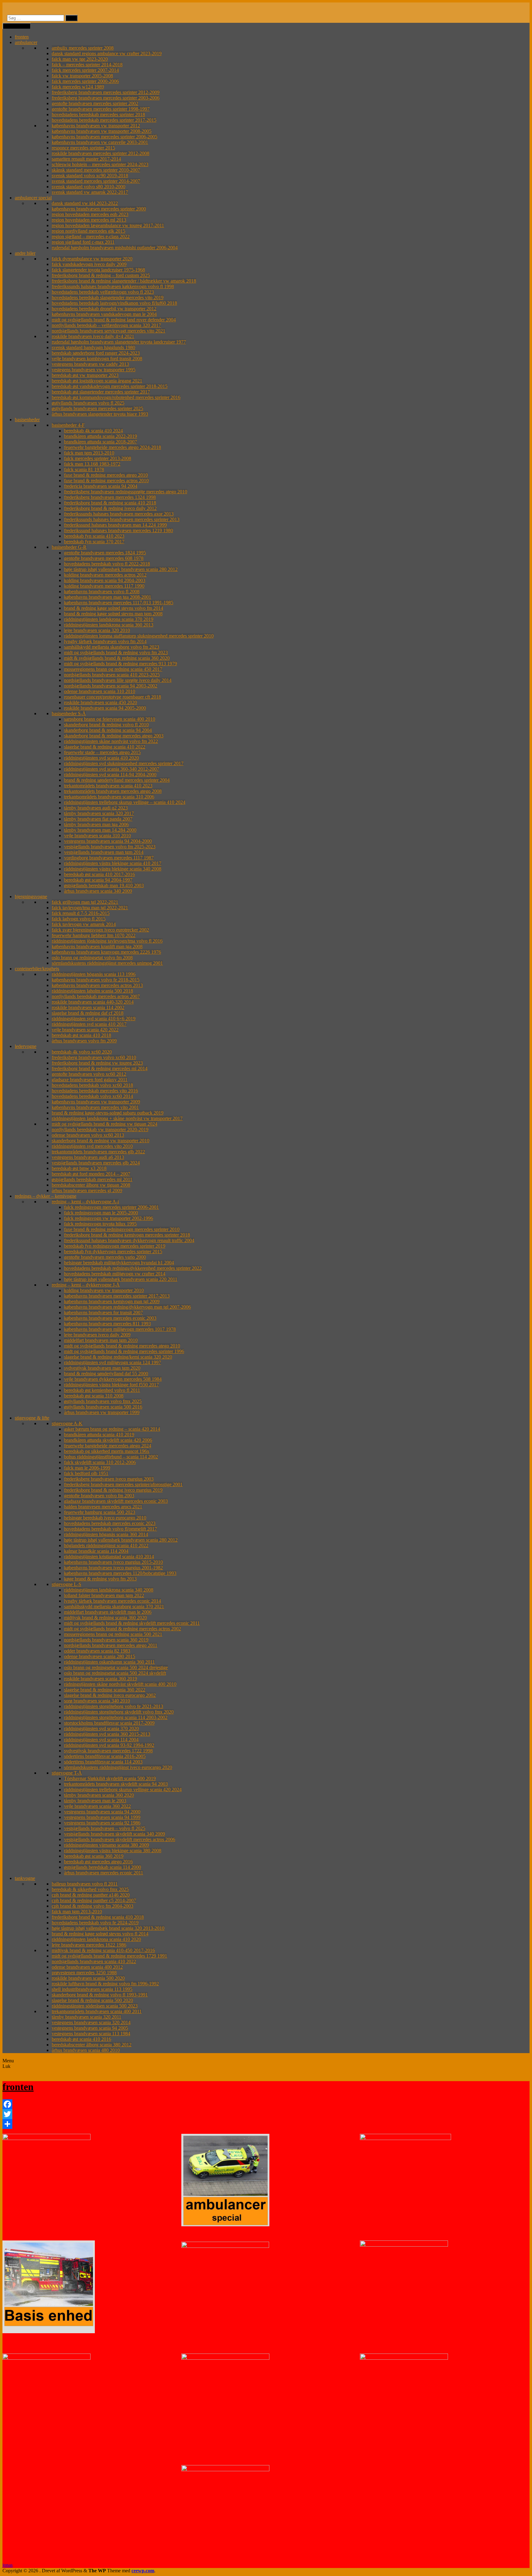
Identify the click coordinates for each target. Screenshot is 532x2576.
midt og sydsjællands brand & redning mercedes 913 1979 (121, 664)
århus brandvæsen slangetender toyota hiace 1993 (100, 414)
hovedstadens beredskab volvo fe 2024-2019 (95, 1923)
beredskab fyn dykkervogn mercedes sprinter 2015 (113, 1251)
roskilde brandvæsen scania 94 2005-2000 (105, 708)
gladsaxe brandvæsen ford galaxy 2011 (90, 1080)
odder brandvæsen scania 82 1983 (97, 1651)
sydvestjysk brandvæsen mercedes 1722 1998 (108, 1751)
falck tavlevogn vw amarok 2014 (84, 924)
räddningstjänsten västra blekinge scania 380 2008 (113, 1850)
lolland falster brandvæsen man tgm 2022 (104, 1595)
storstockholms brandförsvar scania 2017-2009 (109, 1723)
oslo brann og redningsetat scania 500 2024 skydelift (115, 1673)
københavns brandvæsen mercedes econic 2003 (110, 1318)
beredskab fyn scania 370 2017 (94, 542)
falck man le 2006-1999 (87, 1468)
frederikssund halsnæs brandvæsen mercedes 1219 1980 (119, 530)
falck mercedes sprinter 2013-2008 (98, 458)
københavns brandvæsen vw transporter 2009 (96, 1102)
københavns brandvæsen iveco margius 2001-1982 (113, 1568)
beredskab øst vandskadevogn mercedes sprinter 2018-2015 (110, 386)
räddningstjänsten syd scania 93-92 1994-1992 (109, 1745)
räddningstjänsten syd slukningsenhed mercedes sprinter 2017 (124, 763)
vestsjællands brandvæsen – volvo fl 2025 (105, 1828)
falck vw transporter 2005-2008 (82, 76)
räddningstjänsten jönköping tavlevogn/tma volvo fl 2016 (107, 941)
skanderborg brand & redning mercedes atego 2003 (114, 736)
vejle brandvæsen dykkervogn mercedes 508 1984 (113, 1379)
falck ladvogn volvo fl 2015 (79, 919)
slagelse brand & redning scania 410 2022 (105, 747)
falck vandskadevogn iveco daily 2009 (89, 264)
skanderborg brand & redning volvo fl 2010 (106, 725)
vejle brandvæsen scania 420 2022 (85, 1030)
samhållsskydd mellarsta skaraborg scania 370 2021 (114, 1606)
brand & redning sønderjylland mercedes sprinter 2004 (117, 780)
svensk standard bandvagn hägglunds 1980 (93, 347)
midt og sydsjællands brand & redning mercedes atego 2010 (122, 1346)
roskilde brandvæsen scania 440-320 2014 (93, 1002)
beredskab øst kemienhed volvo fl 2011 (102, 1390)
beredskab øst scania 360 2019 (94, 1856)
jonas (8, 2565)
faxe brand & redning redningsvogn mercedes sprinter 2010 (122, 1229)
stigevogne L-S (66, 1584)
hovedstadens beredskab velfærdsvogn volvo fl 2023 (103, 292)
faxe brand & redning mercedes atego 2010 (106, 475)
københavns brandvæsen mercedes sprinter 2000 (99, 209)
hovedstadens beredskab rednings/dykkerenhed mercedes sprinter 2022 (133, 1268)
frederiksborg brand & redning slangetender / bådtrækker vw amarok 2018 (124, 281)
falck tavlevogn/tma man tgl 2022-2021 (90, 908)
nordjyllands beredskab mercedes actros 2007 (96, 996)
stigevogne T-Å (67, 1773)
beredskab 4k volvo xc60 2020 (82, 1052)
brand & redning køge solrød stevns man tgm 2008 (113, 614)
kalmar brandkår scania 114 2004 (96, 1551)
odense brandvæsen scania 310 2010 (100, 691)
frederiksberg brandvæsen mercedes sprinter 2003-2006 (106, 98)
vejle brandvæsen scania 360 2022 (97, 1806)
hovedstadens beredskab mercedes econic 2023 (110, 1523)
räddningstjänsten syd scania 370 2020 (101, 1728)
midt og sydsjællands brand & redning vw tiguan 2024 (105, 1124)
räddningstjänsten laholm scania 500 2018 (92, 991)
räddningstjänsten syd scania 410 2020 (101, 758)
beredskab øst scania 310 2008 (94, 1396)
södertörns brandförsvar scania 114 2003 (103, 1762)
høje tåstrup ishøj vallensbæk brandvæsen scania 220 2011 (121, 1279)
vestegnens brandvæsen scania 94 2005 (90, 2028)
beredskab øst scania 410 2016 (81, 2039)
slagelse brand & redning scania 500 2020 (92, 2000)
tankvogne (25, 1878)
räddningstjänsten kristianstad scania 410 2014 (109, 1557)
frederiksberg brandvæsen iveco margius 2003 (109, 1479)
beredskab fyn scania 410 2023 (94, 536)
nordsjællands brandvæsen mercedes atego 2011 (111, 1645)
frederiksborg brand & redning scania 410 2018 (110, 503)
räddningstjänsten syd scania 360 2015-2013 (107, 1734)
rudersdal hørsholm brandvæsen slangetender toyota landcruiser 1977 (119, 342)
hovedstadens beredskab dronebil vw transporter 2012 (104, 309)
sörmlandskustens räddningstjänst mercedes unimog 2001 (107, 963)
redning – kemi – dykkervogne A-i (85, 1202)
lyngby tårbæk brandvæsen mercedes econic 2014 (113, 1601)
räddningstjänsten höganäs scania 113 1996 (94, 974)
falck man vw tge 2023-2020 (80, 59)
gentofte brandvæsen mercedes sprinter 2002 (95, 103)
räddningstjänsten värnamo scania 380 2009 (107, 1845)
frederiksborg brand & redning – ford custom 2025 (101, 275)
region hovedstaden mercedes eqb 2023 (90, 214)
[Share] (266, 2124)
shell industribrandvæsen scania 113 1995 (92, 1989)
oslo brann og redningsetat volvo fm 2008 (92, 958)
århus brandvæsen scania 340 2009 (98, 891)
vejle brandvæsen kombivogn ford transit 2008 (97, 359)
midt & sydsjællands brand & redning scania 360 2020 (117, 658)
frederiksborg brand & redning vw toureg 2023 (97, 1063)
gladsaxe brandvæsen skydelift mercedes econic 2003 (116, 1501)
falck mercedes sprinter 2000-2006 (85, 81)
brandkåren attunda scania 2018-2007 (101, 442)
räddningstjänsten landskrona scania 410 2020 (96, 1939)
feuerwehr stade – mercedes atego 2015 (102, 752)
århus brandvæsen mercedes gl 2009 (87, 1190)
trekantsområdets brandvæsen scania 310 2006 (109, 797)
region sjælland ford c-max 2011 (83, 242)
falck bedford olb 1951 (86, 1473)
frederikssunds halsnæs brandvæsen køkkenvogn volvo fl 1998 (113, 286)
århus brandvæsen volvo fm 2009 (84, 1041)
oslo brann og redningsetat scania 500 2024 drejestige (116, 1667)
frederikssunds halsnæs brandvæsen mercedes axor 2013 (119, 514)
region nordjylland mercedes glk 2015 (89, 231)
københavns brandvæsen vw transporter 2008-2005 (102, 131)
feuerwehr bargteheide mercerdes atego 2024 (108, 1446)
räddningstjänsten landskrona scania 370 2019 (109, 619)
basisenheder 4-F (68, 425)
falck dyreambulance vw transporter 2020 (92, 259)
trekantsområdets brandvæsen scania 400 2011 (97, 2011)
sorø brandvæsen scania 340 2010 (97, 1701)
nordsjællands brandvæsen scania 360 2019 (106, 1640)
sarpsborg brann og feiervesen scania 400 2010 (110, 719)
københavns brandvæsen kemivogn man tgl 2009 (112, 1301)
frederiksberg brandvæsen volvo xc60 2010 (94, 1057)
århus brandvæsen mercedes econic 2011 (104, 1873)
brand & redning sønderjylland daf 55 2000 (106, 1374)
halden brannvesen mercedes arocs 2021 (103, 1507)
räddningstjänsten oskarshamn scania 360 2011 (109, 1662)
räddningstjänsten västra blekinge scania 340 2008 (113, 869)
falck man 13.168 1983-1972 (92, 464)
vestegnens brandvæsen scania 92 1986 (102, 1823)
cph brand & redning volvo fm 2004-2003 (93, 1906)
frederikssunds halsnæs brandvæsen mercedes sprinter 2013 (122, 519)
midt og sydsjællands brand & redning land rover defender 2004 (114, 320)
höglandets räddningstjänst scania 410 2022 (106, 1545)
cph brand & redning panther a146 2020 (91, 1895)
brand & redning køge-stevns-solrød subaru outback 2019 (108, 1113)
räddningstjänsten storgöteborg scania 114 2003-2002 (116, 1717)
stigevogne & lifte (32, 1418)
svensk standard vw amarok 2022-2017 (90, 192)
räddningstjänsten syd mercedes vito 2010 (92, 1146)
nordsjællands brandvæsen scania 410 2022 (94, 1961)
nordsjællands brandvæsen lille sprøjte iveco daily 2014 (118, 680)
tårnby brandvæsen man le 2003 (95, 1801)
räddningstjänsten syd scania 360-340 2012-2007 (112, 769)
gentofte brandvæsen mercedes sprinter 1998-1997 (101, 109)
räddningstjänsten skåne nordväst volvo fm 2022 (111, 741)
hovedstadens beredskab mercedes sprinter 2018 (98, 114)
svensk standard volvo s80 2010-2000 (89, 187)
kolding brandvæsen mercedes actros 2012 (105, 575)
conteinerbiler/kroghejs (37, 969)
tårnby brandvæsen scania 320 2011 (87, 2017)
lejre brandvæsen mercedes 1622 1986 (89, 1945)
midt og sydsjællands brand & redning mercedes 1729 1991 (109, 1956)
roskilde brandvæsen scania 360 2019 (101, 1679)
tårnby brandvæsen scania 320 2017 (99, 813)
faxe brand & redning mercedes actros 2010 (106, 481)
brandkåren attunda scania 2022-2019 (101, 436)
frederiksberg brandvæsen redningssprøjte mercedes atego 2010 (126, 492)
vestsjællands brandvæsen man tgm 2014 (104, 852)
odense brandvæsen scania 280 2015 (100, 1656)
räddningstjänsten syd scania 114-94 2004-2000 (110, 774)
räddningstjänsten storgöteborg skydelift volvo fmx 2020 (119, 1712)
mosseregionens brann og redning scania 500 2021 (113, 1634)
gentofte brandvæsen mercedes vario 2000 (105, 1257)
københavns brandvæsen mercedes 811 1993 (107, 1324)
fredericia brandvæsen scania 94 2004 (101, 486)
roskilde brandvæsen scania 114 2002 (88, 1007)
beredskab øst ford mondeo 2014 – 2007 (91, 1174)
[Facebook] (266, 2104)
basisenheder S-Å (69, 713)
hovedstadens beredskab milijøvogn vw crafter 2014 (115, 1274)
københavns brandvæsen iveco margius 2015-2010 (113, 1562)
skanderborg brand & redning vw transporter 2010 (101, 1141)
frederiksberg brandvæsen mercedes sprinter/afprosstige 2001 (123, 1484)
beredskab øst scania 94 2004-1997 (98, 880)
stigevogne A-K (67, 1423)
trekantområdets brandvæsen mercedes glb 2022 (98, 1152)
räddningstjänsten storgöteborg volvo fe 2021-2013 (114, 1706)
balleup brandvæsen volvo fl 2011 (85, 1884)
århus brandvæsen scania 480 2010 (86, 2050)
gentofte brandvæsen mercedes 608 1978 (104, 558)
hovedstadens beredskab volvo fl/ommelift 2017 (111, 1529)
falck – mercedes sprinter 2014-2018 (87, 65)
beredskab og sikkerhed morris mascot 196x (107, 1451)
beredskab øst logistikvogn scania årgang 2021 (97, 381)
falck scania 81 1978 (84, 469)
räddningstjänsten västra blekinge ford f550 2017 (111, 1385)
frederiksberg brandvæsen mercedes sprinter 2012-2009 (106, 92)
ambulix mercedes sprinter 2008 (83, 48)
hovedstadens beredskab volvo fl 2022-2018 (107, 564)
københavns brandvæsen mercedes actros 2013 (97, 985)
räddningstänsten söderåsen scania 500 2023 (95, 2006)
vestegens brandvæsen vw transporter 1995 (94, 370)
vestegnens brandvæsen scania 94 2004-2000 (108, 841)
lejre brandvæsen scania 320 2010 (97, 630)
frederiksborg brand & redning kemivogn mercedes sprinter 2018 (127, 1235)
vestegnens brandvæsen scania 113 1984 (91, 2034)
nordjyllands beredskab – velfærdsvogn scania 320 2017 (106, 325)
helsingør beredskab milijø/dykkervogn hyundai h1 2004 (119, 1263)
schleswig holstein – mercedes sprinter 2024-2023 (100, 164)
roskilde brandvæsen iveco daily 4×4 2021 (93, 336)
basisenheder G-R (69, 547)
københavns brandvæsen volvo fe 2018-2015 (96, 980)
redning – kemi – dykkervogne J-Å (86, 1285)
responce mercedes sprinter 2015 (83, 148)
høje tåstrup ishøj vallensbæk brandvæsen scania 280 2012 (121, 569)
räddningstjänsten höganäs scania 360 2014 (106, 1534)
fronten (22, 37)
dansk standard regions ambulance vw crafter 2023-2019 (107, 53)
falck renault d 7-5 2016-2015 (81, 913)
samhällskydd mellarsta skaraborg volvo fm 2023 (112, 647)
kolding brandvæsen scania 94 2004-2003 (105, 580)
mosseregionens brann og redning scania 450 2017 (113, 669)
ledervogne (26, 1046)
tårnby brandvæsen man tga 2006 (96, 824)
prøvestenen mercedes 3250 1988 (84, 1973)
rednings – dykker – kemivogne (46, 1196)
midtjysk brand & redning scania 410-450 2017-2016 (103, 1950)
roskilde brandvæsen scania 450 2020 (101, 702)
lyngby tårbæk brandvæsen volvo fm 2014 (105, 641)
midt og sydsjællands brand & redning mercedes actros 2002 (123, 1629)
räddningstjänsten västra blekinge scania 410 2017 (113, 863)
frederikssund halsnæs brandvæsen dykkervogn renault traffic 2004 (129, 1240)
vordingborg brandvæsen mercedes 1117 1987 (109, 858)
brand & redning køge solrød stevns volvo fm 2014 (114, 608)
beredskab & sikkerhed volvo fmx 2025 (90, 1889)
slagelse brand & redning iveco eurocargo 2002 (110, 1695)
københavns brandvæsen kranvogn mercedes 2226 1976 (106, 952)
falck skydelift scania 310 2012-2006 (100, 1462)
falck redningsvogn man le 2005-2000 (101, 1213)
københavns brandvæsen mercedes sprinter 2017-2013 (117, 1296)
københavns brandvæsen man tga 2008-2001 (108, 597)
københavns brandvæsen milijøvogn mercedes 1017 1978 (120, 1329)
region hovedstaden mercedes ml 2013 (89, 220)
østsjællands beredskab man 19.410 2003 (104, 885)
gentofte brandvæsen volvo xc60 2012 (89, 1074)
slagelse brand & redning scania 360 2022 (105, 1690)
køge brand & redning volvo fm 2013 (100, 1579)
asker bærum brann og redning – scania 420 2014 (112, 1429)
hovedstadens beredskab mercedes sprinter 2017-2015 (104, 120)
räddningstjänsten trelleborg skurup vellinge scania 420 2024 (123, 1789)
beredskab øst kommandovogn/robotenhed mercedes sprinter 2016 (116, 397)
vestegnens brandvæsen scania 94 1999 (102, 1817)
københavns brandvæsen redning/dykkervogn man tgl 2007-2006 (127, 1307)
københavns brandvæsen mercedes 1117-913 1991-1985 (119, 603)
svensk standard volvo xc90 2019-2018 (90, 175)
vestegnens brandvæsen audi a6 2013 (88, 1157)
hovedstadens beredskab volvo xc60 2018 (92, 1085)
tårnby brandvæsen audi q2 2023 (96, 808)
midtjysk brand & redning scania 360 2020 (105, 1618)
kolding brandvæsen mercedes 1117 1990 (104, 586)
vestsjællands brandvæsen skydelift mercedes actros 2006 (120, 1839)
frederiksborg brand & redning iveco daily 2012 (110, 508)
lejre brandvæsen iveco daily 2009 (97, 1335)
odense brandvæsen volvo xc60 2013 (88, 1135)
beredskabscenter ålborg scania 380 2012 (92, 2045)
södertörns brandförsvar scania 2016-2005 (105, 1756)
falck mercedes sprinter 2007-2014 (85, 70)
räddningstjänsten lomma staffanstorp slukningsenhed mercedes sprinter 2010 (139, 636)
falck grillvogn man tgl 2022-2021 (85, 902)
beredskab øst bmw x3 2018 (79, 1168)
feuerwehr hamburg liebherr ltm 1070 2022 (94, 935)
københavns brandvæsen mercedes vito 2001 (95, 1107)
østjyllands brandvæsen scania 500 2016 (103, 1407)
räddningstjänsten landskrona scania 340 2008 (109, 1590)
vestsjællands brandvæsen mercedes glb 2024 (96, 1163)
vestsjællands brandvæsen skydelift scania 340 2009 (115, 1834)
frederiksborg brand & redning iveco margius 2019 (113, 1490)
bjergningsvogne (31, 897)
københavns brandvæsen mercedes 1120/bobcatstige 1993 (120, 1573)
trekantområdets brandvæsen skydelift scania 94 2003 (116, 1784)
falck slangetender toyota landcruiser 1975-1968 (98, 270)
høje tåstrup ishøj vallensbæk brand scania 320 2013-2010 (108, 1928)
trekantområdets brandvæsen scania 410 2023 (108, 786)
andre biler (25, 253)
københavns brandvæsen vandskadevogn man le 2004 (104, 314)
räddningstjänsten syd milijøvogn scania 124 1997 (113, 1362)
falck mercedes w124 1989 (78, 87)
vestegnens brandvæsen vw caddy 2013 (90, 364)
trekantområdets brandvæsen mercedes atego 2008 (113, 791)
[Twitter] (266, 2114)
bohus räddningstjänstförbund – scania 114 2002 (111, 1457)
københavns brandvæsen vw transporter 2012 (96, 126)
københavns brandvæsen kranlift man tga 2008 (97, 946)
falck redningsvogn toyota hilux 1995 (100, 1224)
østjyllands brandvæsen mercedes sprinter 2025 (97, 408)
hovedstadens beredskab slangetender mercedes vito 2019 (108, 298)
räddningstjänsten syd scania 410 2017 (89, 1024)
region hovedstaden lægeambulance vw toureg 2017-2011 (108, 225)
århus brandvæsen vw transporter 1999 (102, 1412)
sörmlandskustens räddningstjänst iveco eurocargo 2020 (118, 1767)
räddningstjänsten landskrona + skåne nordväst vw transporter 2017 (117, 1118)
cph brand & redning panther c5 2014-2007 (94, 1900)
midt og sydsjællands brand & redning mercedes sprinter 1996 (124, 1351)
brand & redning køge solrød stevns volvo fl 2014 (100, 1934)
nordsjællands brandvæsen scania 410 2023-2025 (112, 675)
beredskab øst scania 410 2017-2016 (99, 874)
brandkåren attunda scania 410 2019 (99, 1435)
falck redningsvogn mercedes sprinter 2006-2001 (111, 1207)
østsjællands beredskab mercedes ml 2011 (92, 1179)
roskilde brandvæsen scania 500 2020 (88, 1978)
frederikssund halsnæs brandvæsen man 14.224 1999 (115, 525)
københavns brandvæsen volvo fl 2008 (102, 591)
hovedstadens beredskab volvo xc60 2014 (92, 1096)
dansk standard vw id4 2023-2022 (85, 203)
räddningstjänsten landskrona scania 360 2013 (109, 625)
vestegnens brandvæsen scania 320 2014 (91, 2022)
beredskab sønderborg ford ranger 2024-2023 (96, 353)
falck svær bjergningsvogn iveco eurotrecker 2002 (100, 930)
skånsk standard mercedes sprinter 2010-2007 (96, 170)
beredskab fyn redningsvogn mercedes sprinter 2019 (115, 1246)
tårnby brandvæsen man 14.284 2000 (100, 830)
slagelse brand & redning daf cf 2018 (88, 1013)
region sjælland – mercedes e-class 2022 (91, 236)
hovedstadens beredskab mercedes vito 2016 (95, 1091)
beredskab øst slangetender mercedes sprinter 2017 (101, 392)
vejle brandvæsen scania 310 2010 (97, 836)
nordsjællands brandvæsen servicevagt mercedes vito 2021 (109, 331)
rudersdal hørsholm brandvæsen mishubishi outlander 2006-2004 (115, 248)
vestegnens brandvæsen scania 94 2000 (102, 1812)
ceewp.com (143, 2571)
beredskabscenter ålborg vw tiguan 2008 (91, 1185)
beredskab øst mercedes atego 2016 (98, 1862)
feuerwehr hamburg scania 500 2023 (100, 1512)
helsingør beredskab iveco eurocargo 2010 (105, 1518)
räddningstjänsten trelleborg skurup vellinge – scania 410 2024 (125, 802)
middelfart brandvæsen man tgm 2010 (101, 1340)
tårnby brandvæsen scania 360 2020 (99, 1795)
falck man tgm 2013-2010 (89, 453)
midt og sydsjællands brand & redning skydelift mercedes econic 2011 (132, 1623)
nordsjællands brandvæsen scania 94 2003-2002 (111, 686)
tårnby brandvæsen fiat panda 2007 (98, 819)
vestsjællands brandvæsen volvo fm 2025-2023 (110, 847)
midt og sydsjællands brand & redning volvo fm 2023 (116, 652)
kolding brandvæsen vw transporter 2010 (104, 1290)
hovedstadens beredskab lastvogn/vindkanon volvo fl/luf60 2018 (114, 303)
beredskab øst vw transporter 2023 (85, 375)
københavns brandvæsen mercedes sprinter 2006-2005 (105, 137)
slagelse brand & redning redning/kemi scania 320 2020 (118, 1357)
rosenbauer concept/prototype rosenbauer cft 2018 (113, 697)
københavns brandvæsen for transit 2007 (103, 1312)
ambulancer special (33, 198)
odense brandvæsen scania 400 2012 (87, 1967)
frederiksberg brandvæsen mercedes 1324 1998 (110, 497)
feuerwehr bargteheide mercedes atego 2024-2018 (113, 447)
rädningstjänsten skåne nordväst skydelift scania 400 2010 (120, 1684)
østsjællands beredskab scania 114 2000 (103, 1867)
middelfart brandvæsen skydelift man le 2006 (108, 1612)
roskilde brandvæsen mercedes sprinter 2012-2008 (101, 153)
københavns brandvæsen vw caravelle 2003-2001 (100, 142)
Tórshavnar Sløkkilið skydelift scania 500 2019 (110, 1778)
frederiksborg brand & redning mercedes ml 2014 (100, 1068)
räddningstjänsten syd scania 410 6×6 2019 (94, 1019)
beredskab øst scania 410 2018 (81, 1035)
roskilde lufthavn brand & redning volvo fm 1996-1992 (105, 1984)
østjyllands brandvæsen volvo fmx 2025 (103, 1401)
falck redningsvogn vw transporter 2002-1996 (109, 1218)
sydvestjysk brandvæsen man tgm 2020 (102, 1368)
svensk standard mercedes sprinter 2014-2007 (96, 181)
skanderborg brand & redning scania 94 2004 (108, 730)
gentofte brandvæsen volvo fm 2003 (99, 1496)
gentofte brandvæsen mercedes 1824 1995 (105, 553)
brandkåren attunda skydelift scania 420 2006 (108, 1440)
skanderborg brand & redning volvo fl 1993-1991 (100, 1995)
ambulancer (26, 42)
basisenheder (27, 420)
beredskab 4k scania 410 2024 (93, 431)
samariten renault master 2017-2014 (86, 159)
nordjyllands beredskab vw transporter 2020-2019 (100, 1129)
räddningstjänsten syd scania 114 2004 (101, 1740)
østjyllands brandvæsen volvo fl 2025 (88, 403)
